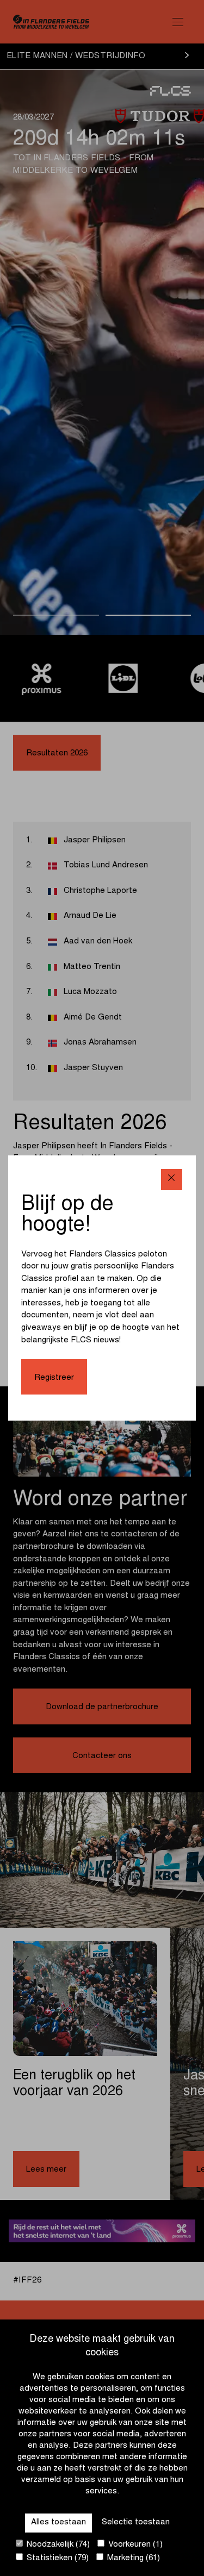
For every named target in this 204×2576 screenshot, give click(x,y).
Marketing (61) (132, 2558)
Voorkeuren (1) (134, 2545)
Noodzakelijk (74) (57, 2545)
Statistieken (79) (57, 2558)
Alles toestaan (58, 2522)
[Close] (172, 1180)
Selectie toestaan (136, 2522)
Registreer (54, 1378)
